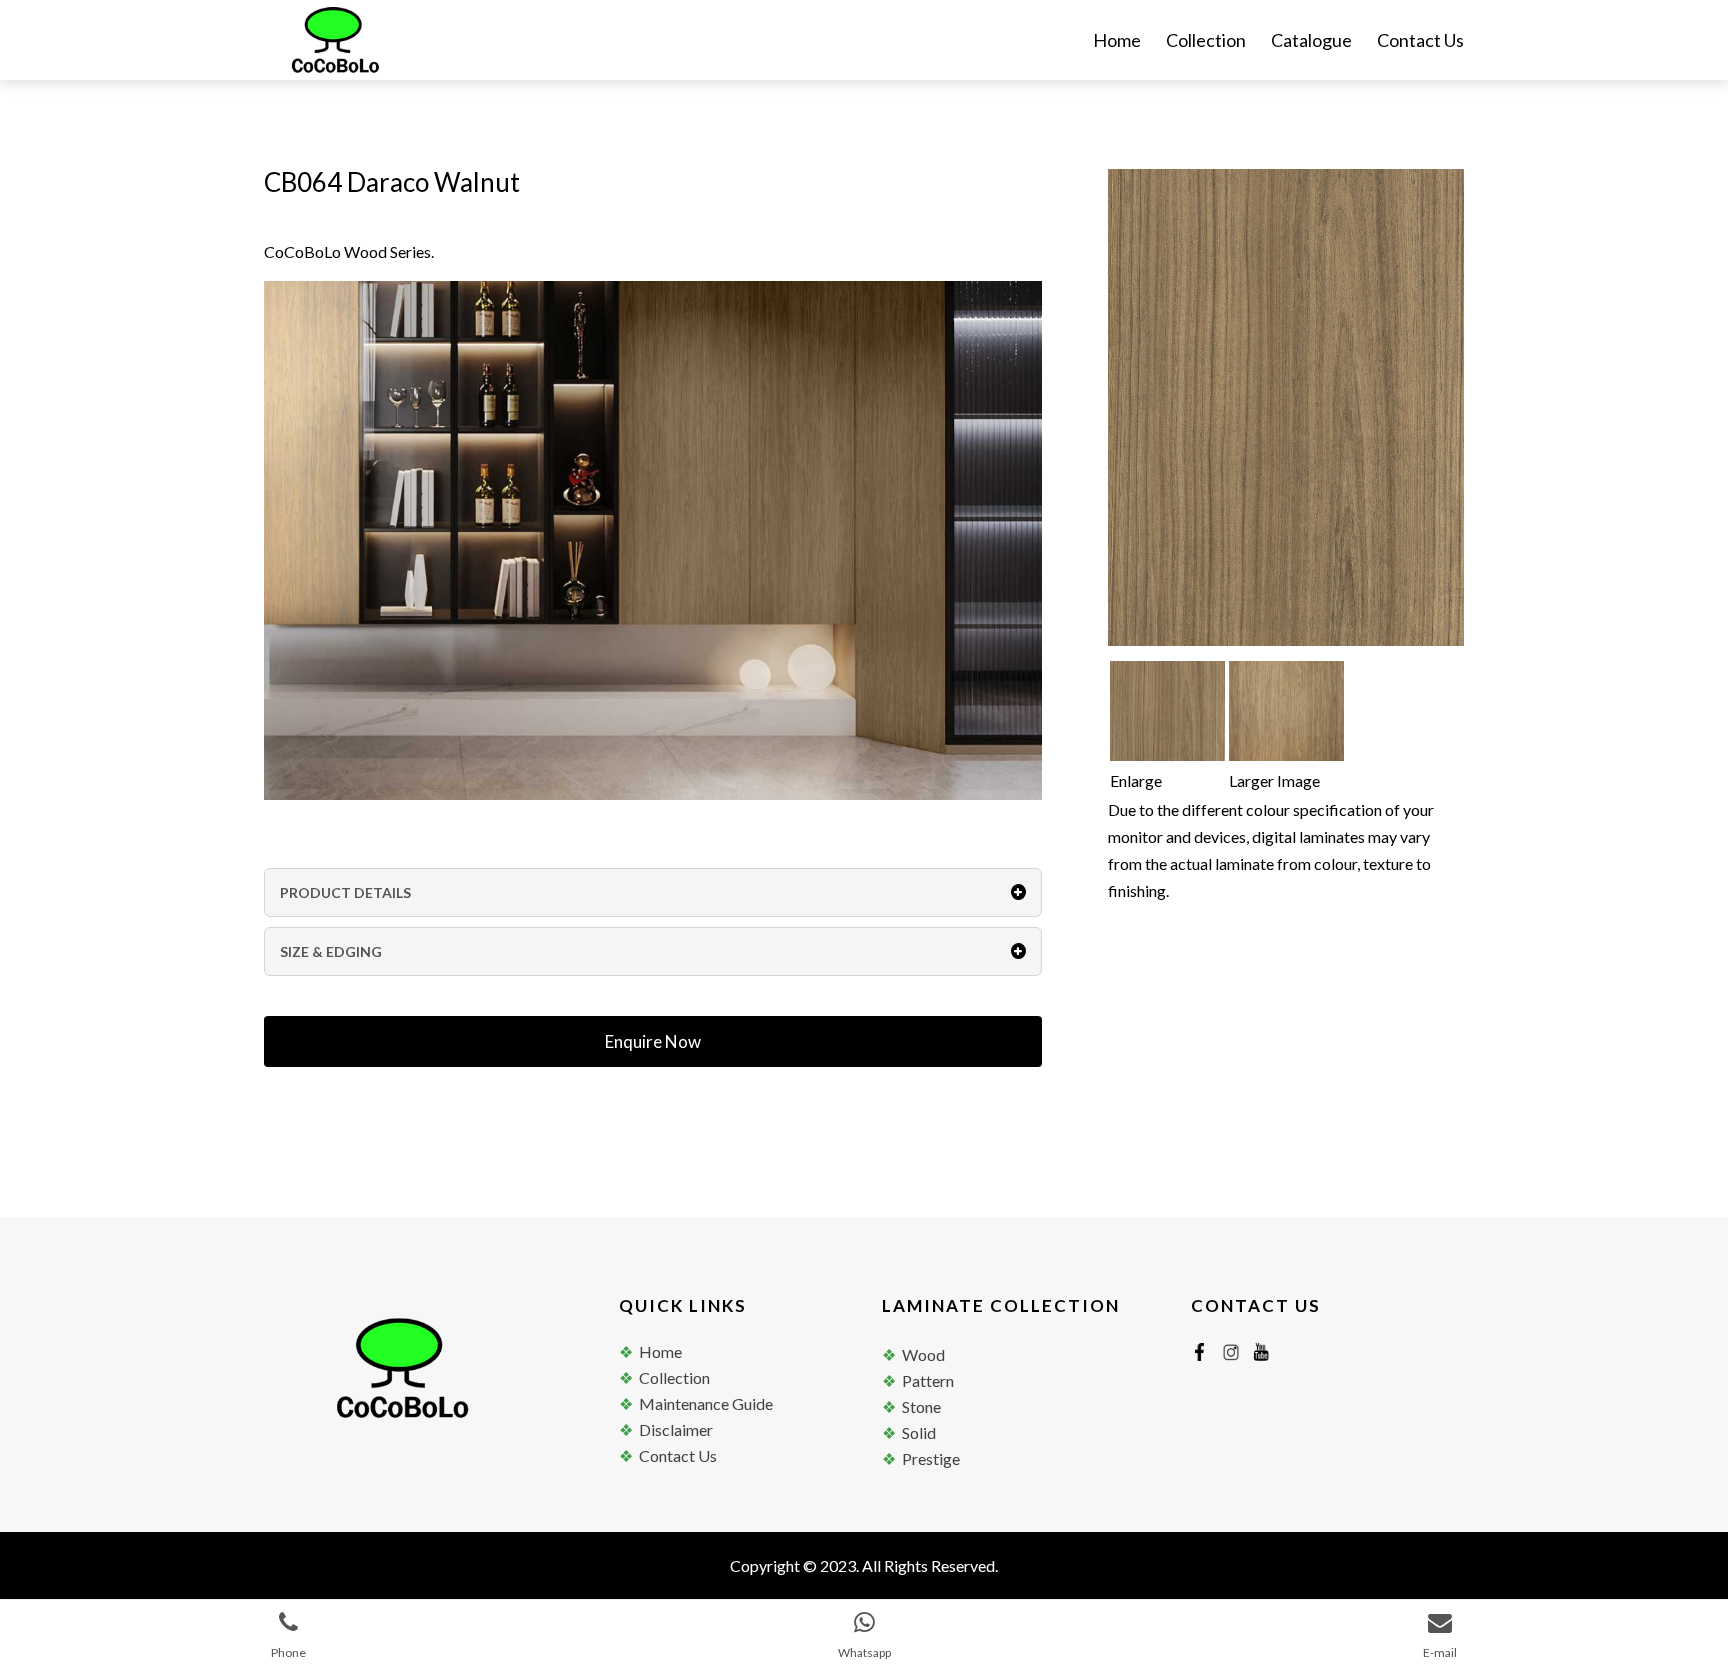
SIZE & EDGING (331, 951)
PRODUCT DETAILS (345, 892)
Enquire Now (653, 1041)
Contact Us (1420, 42)
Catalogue (1311, 42)
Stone (921, 1406)
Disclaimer (676, 1429)
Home (1117, 42)
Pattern (928, 1380)
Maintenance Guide (706, 1403)
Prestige (931, 1458)
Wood (923, 1354)
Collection (1206, 42)
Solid (919, 1432)
